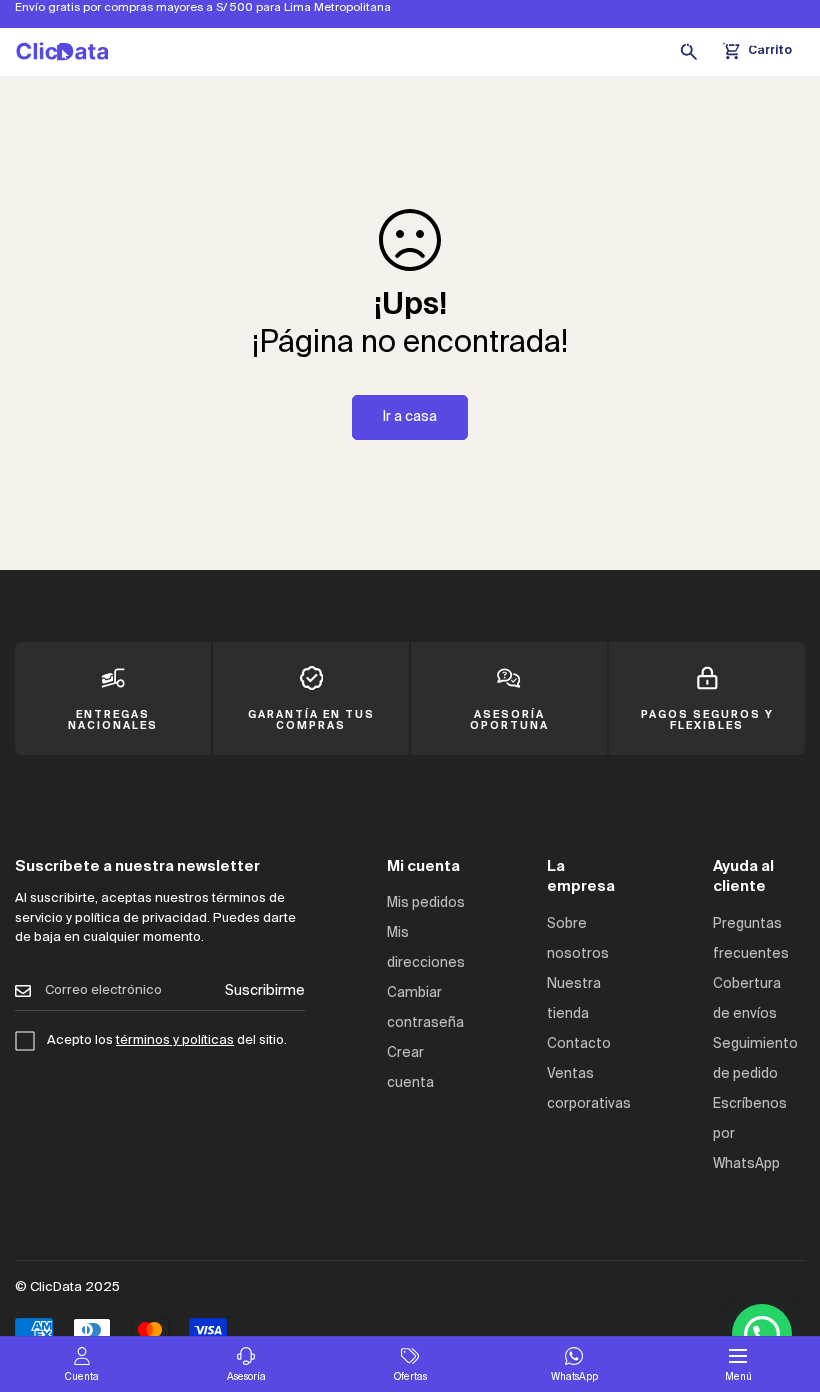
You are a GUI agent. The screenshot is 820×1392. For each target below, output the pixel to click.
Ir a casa (410, 417)
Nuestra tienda (627, 43)
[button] (762, 1334)
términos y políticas (175, 1040)
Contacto (579, 1044)
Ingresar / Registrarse (745, 43)
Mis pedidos (426, 903)
